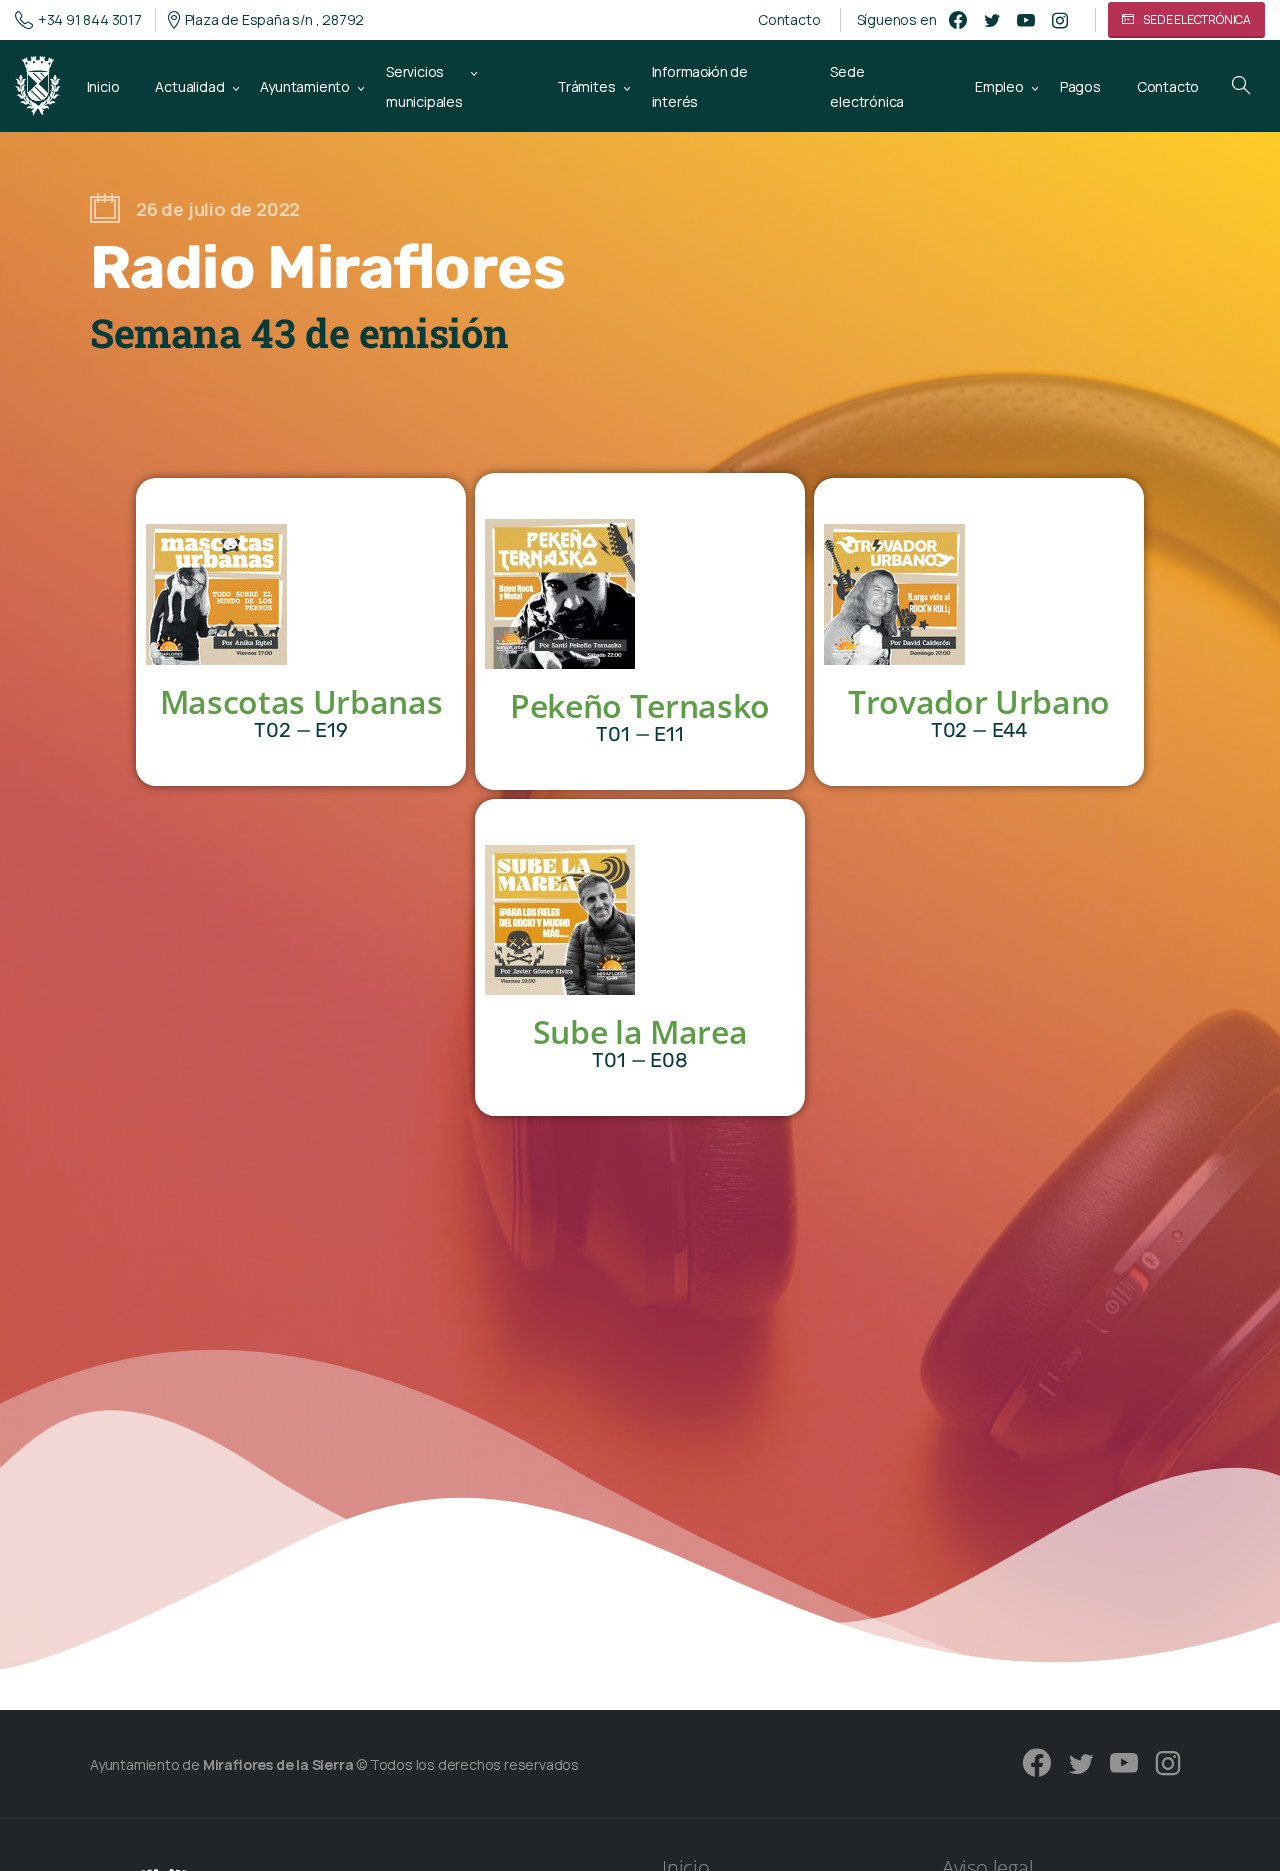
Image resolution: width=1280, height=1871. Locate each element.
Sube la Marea (640, 1031)
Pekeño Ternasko (640, 705)
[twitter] (992, 20)
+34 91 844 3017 (90, 19)
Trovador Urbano (979, 701)
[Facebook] (958, 20)
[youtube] (1026, 20)
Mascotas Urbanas (301, 701)
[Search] (1241, 86)
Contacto (789, 20)
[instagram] (1060, 20)
